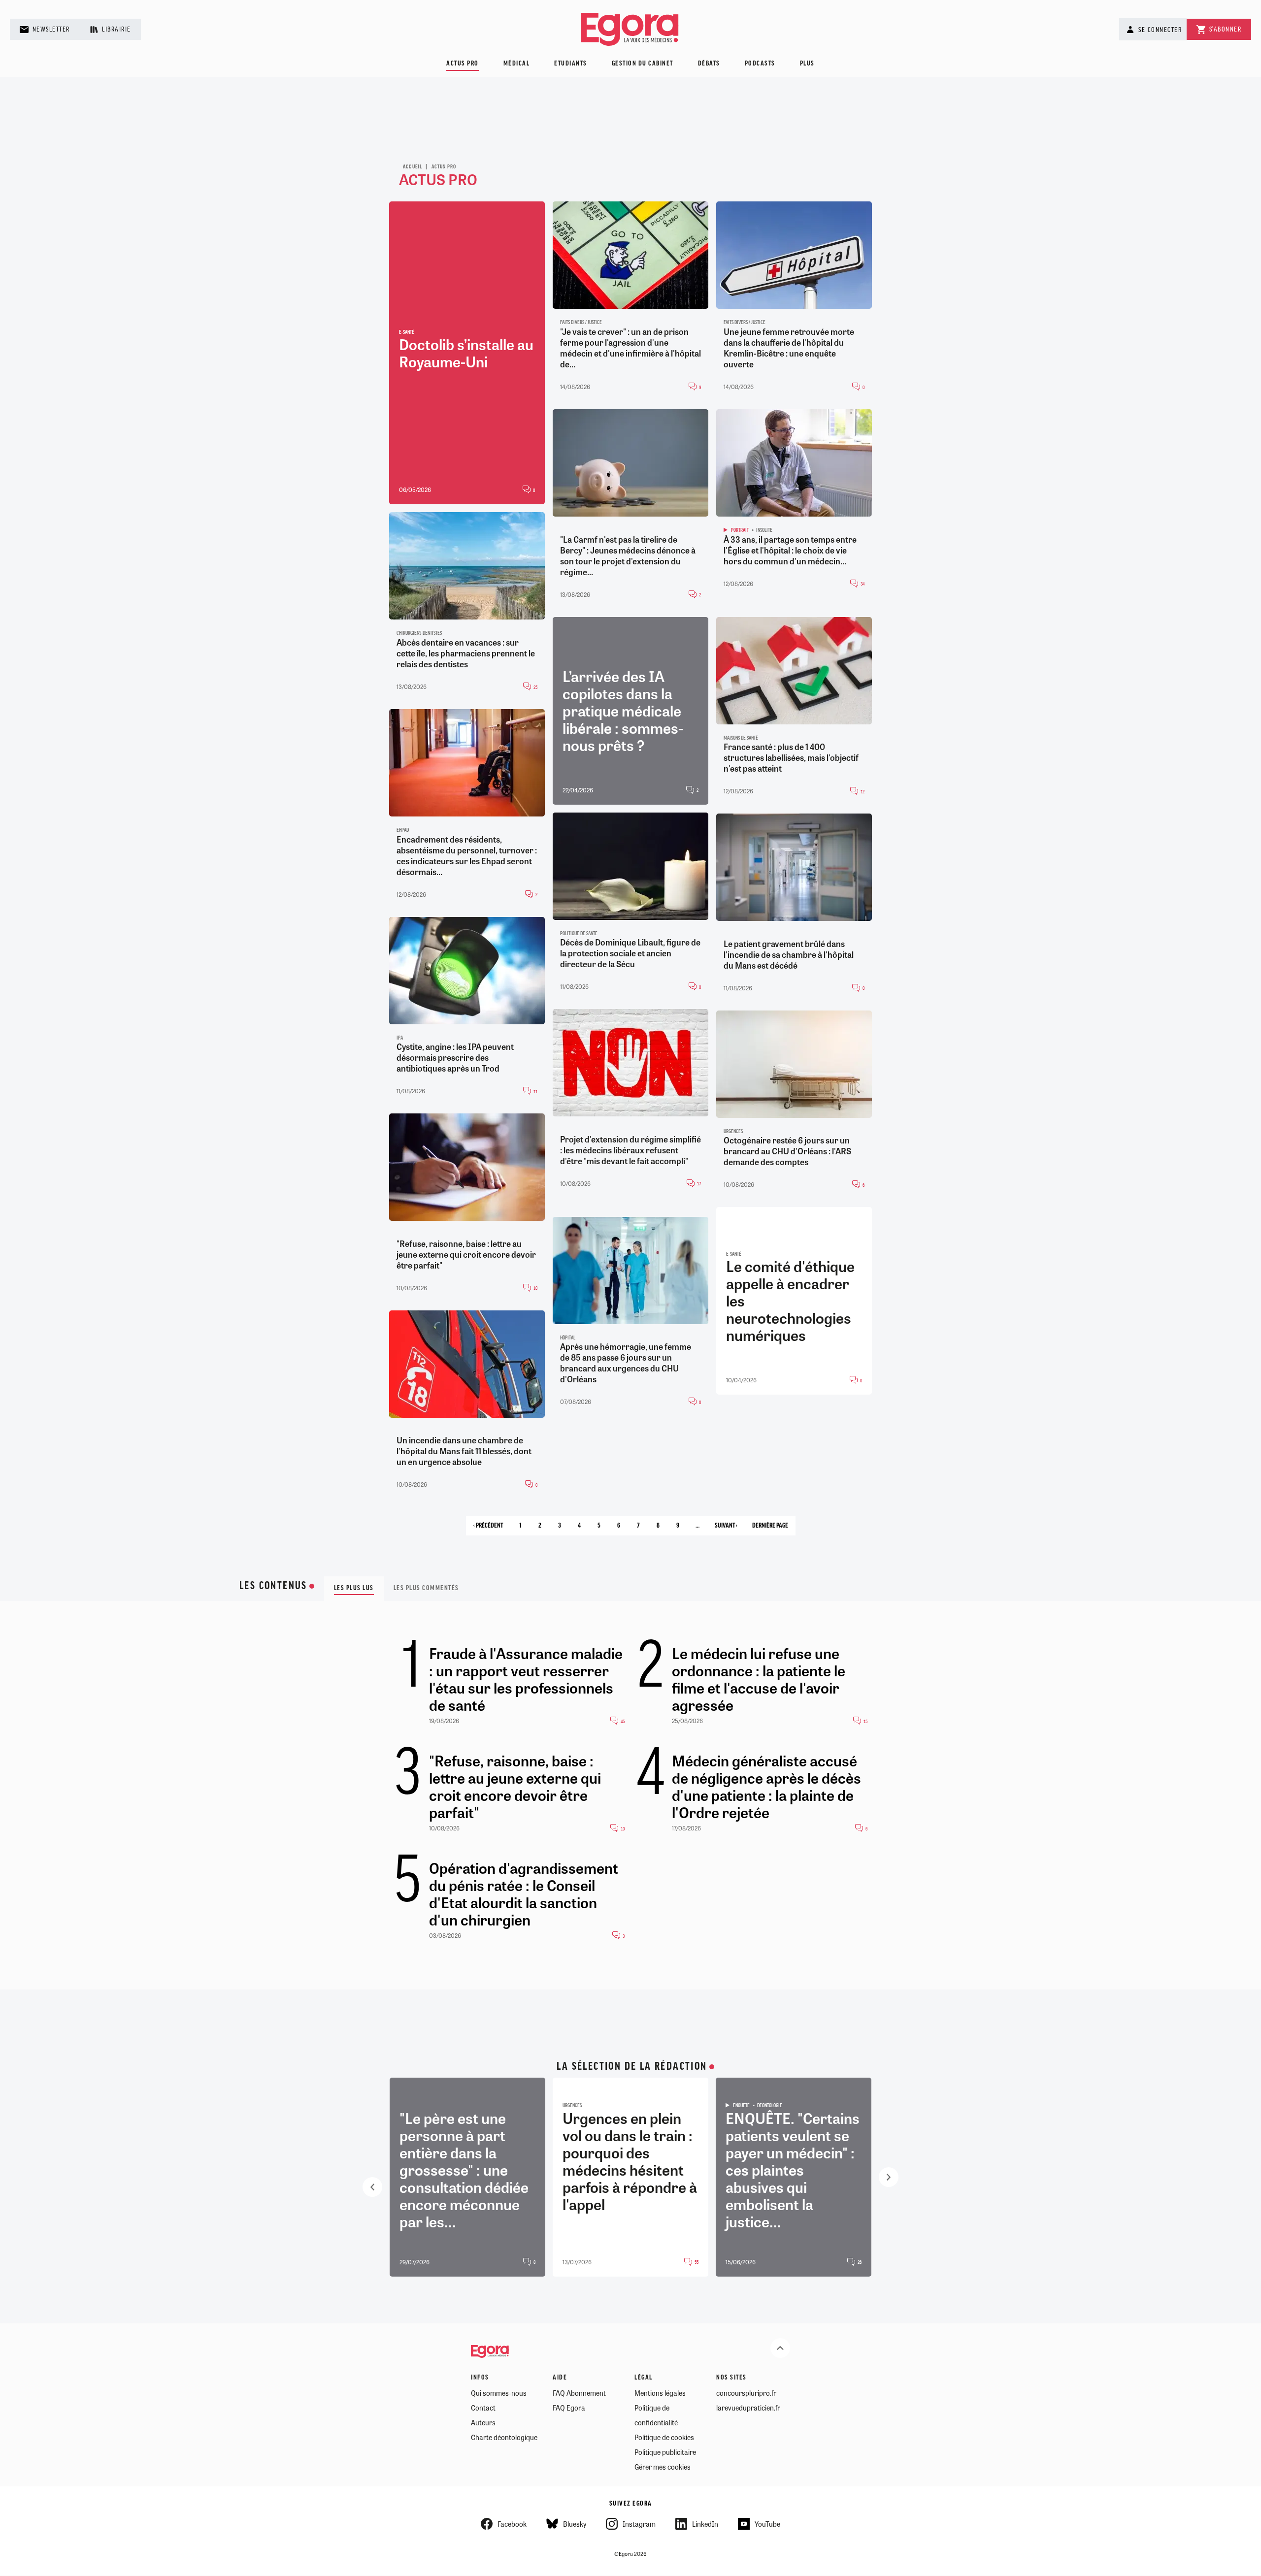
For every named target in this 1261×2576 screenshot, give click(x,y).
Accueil (413, 167)
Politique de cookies (664, 2437)
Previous (372, 2187)
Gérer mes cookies (663, 2467)
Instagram (639, 2524)
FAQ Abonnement (579, 2393)
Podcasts (760, 64)
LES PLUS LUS (354, 1588)
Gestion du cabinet (643, 64)
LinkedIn (705, 2524)
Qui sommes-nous (499, 2393)
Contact (483, 2408)
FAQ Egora (569, 2408)
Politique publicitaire (665, 2452)
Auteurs (483, 2422)
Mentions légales (660, 2393)
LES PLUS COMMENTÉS (426, 1588)
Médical (517, 64)
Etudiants (571, 64)
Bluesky (575, 2524)
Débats (709, 64)
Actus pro (463, 64)
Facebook (512, 2524)
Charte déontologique (504, 2437)
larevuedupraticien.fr (748, 2408)
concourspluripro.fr (746, 2393)
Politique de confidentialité (656, 2415)
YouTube (767, 2524)
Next (889, 2177)
